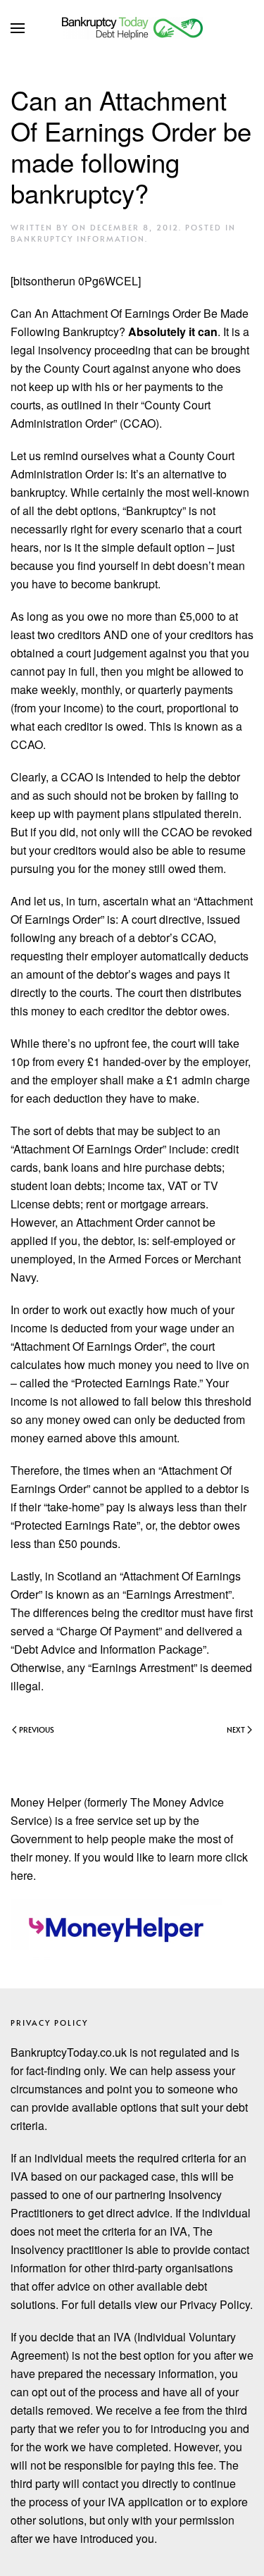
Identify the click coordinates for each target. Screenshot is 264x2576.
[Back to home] (132, 28)
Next (236, 1729)
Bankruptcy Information (78, 239)
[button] (18, 28)
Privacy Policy (49, 2023)
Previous (37, 1729)
